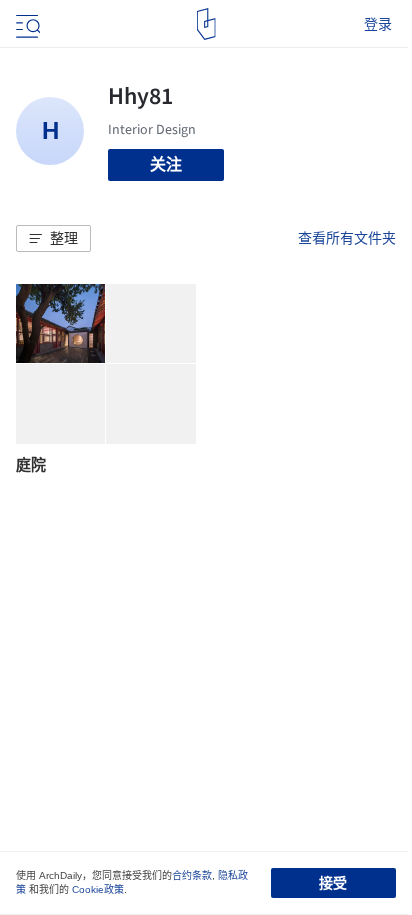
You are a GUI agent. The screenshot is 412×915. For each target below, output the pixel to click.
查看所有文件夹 (347, 238)
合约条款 (192, 875)
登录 (378, 24)
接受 (333, 883)
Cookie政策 (98, 889)
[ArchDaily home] (206, 24)
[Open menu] (26, 24)
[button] (53, 239)
